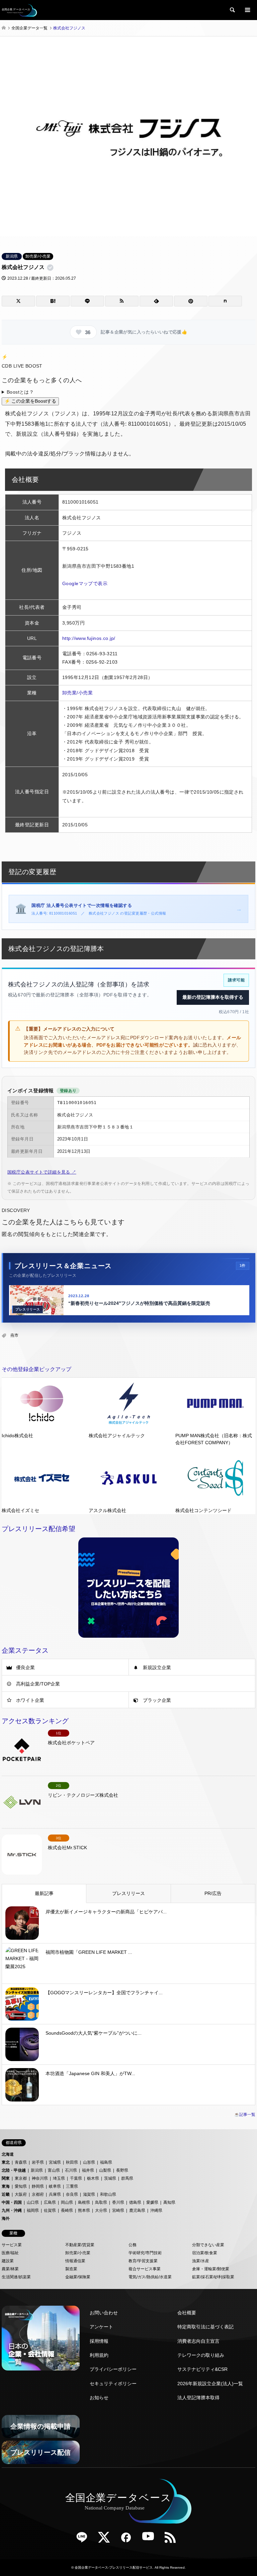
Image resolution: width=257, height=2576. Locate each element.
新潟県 (12, 256)
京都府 (38, 2194)
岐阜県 (55, 2186)
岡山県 (67, 2202)
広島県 (50, 2202)
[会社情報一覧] (41, 2338)
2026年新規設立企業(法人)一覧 (210, 2384)
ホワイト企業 (30, 1700)
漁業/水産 (201, 2261)
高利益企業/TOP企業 (38, 1684)
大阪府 (21, 2194)
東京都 (21, 2178)
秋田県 (72, 2162)
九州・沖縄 (12, 2210)
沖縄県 (156, 2210)
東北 (6, 2162)
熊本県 (84, 2210)
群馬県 (127, 2178)
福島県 (106, 2162)
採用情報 (99, 2341)
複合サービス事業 (145, 2269)
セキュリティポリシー (113, 2384)
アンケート (101, 2327)
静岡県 (38, 2186)
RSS (173, 2540)
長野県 (122, 2170)
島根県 (84, 2202)
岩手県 (38, 2162)
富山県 (54, 2170)
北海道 (8, 2154)
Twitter (106, 2540)
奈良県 (72, 2194)
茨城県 (110, 2178)
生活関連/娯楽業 (16, 2277)
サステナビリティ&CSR (202, 2369)
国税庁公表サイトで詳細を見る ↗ (42, 1172)
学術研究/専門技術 (145, 2253)
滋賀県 (89, 2194)
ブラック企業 (157, 1700)
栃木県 (93, 2178)
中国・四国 (12, 2202)
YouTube (151, 2540)
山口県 (33, 2202)
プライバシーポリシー (113, 2369)
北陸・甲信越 (14, 2170)
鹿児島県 (137, 2210)
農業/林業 (10, 2269)
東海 (6, 2186)
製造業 (71, 2269)
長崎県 (67, 2210)
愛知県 (21, 2186)
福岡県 (33, 2210)
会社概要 (187, 2313)
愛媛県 (152, 2202)
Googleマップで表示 (85, 583)
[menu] (247, 10)
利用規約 (99, 2355)
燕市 (14, 1335)
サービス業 (12, 2245)
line (84, 2540)
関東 (6, 2178)
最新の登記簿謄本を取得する (213, 997)
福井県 (88, 2170)
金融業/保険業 (78, 2277)
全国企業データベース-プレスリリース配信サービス (114, 2567)
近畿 (6, 2194)
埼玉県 (59, 2178)
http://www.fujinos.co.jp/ (89, 638)
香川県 (118, 2202)
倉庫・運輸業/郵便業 (211, 2269)
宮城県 (55, 2162)
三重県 (72, 2186)
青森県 (21, 2162)
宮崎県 (118, 2210)
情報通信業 (75, 2261)
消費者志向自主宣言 (198, 2341)
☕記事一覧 (245, 2115)
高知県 (169, 2202)
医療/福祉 (10, 2253)
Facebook (128, 2540)
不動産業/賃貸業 (80, 2245)
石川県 (71, 2170)
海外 (6, 2218)
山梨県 (105, 2170)
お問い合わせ (104, 2313)
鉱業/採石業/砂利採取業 (213, 2277)
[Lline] (87, 301)
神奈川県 (40, 2178)
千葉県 (76, 2178)
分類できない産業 (208, 2245)
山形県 (89, 2162)
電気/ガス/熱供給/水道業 (150, 2277)
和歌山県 (108, 2194)
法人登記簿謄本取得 (198, 2398)
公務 (133, 2245)
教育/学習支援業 (143, 2261)
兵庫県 (55, 2194)
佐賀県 (50, 2210)
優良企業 (25, 1667)
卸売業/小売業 (38, 256)
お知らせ (99, 2398)
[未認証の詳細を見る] (52, 268)
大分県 (101, 2210)
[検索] (232, 10)
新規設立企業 (157, 1667)
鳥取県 (101, 2202)
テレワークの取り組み (201, 2355)
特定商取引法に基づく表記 (205, 2327)
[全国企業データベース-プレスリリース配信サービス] (19, 10)
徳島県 (135, 2202)
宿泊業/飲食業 (205, 2253)
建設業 (8, 2261)
